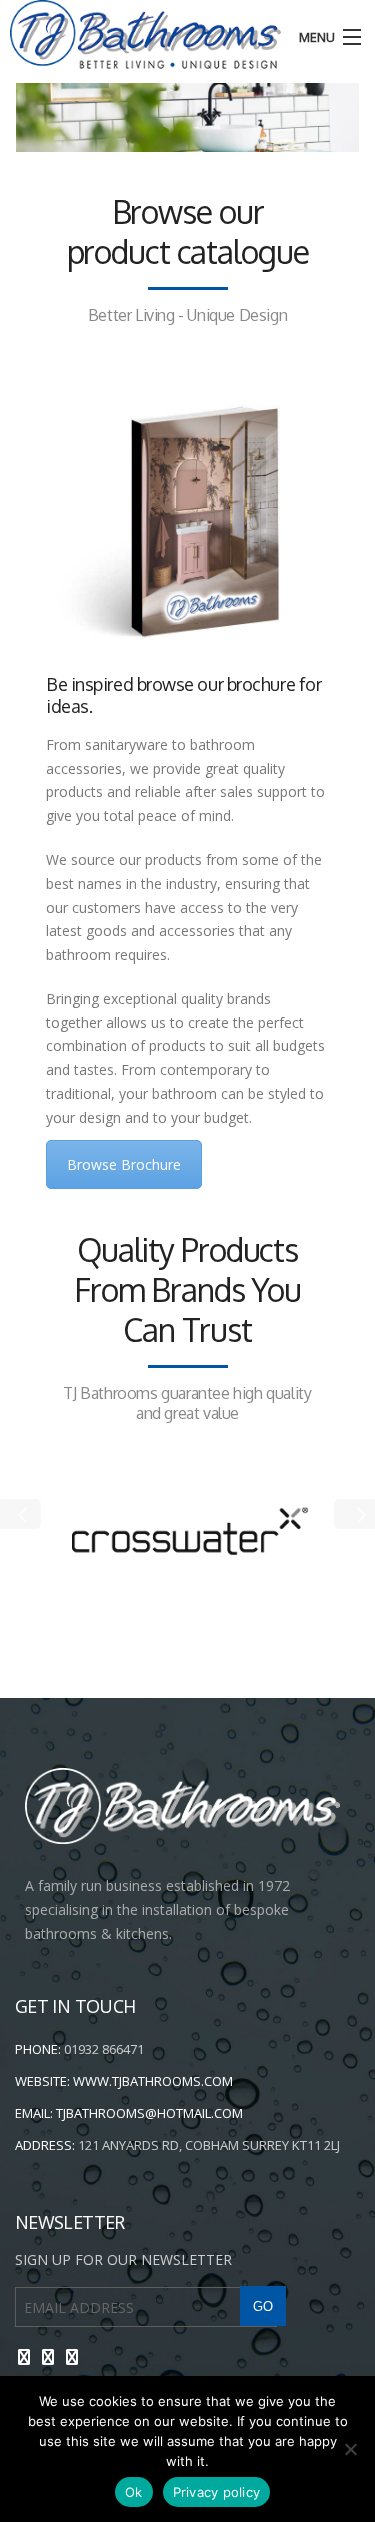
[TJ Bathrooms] (140, 34)
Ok (134, 2492)
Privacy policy (217, 2492)
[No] (350, 2449)
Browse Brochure (124, 1164)
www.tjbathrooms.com (153, 2081)
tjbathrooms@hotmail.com (149, 2113)
